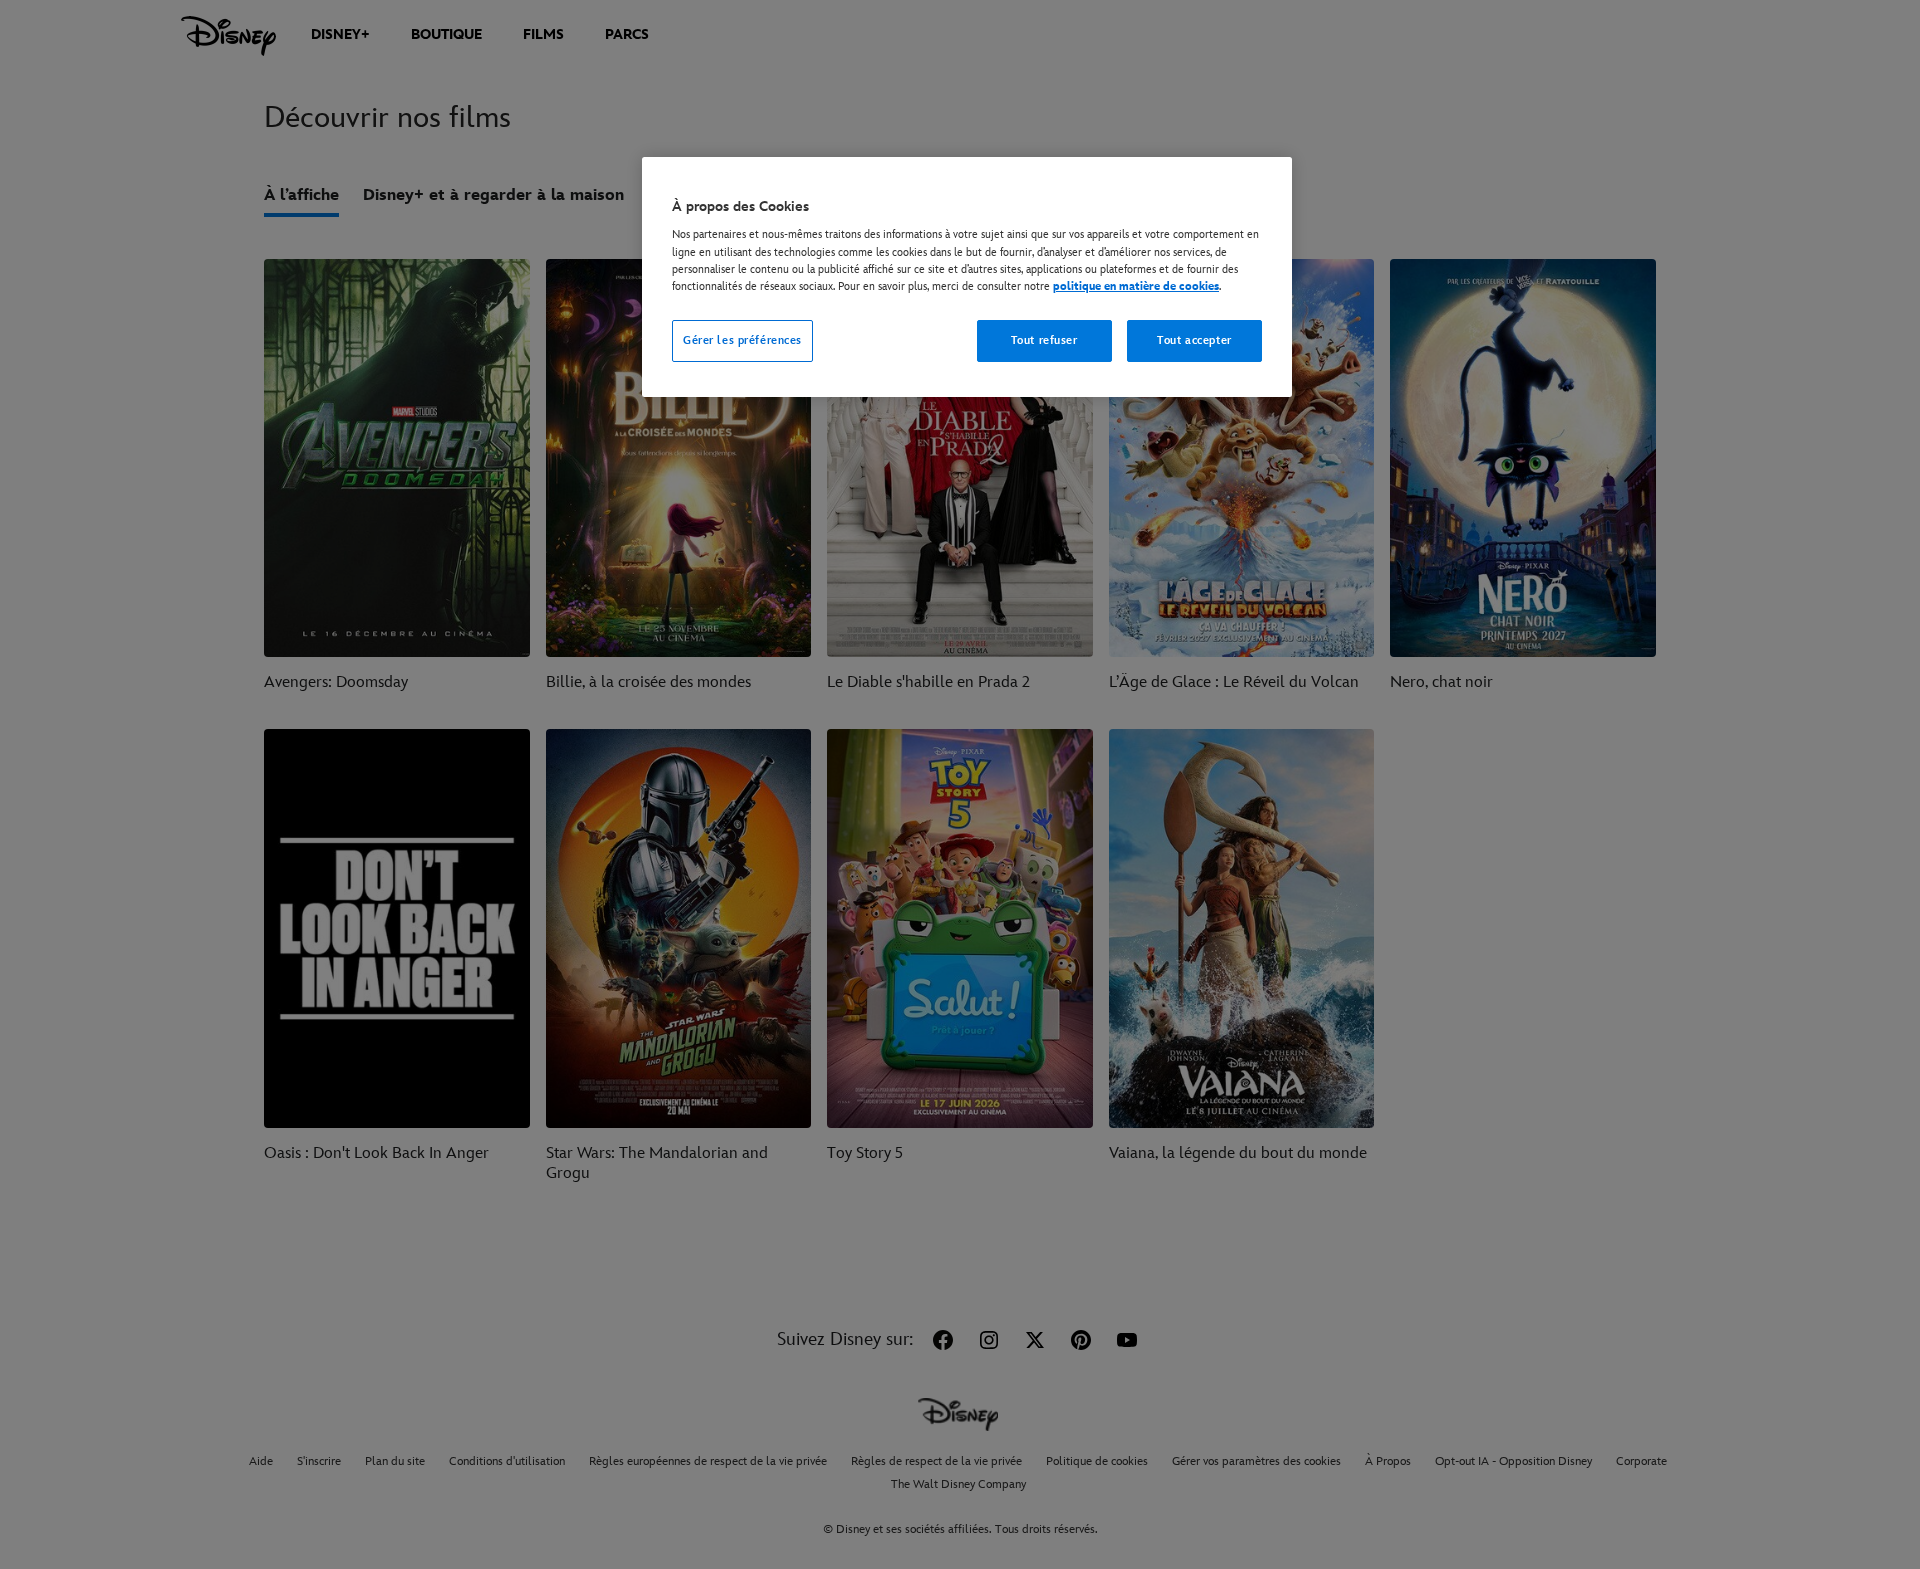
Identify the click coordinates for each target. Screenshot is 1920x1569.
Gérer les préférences (742, 340)
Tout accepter (1194, 340)
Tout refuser (1044, 340)
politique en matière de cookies (1136, 286)
